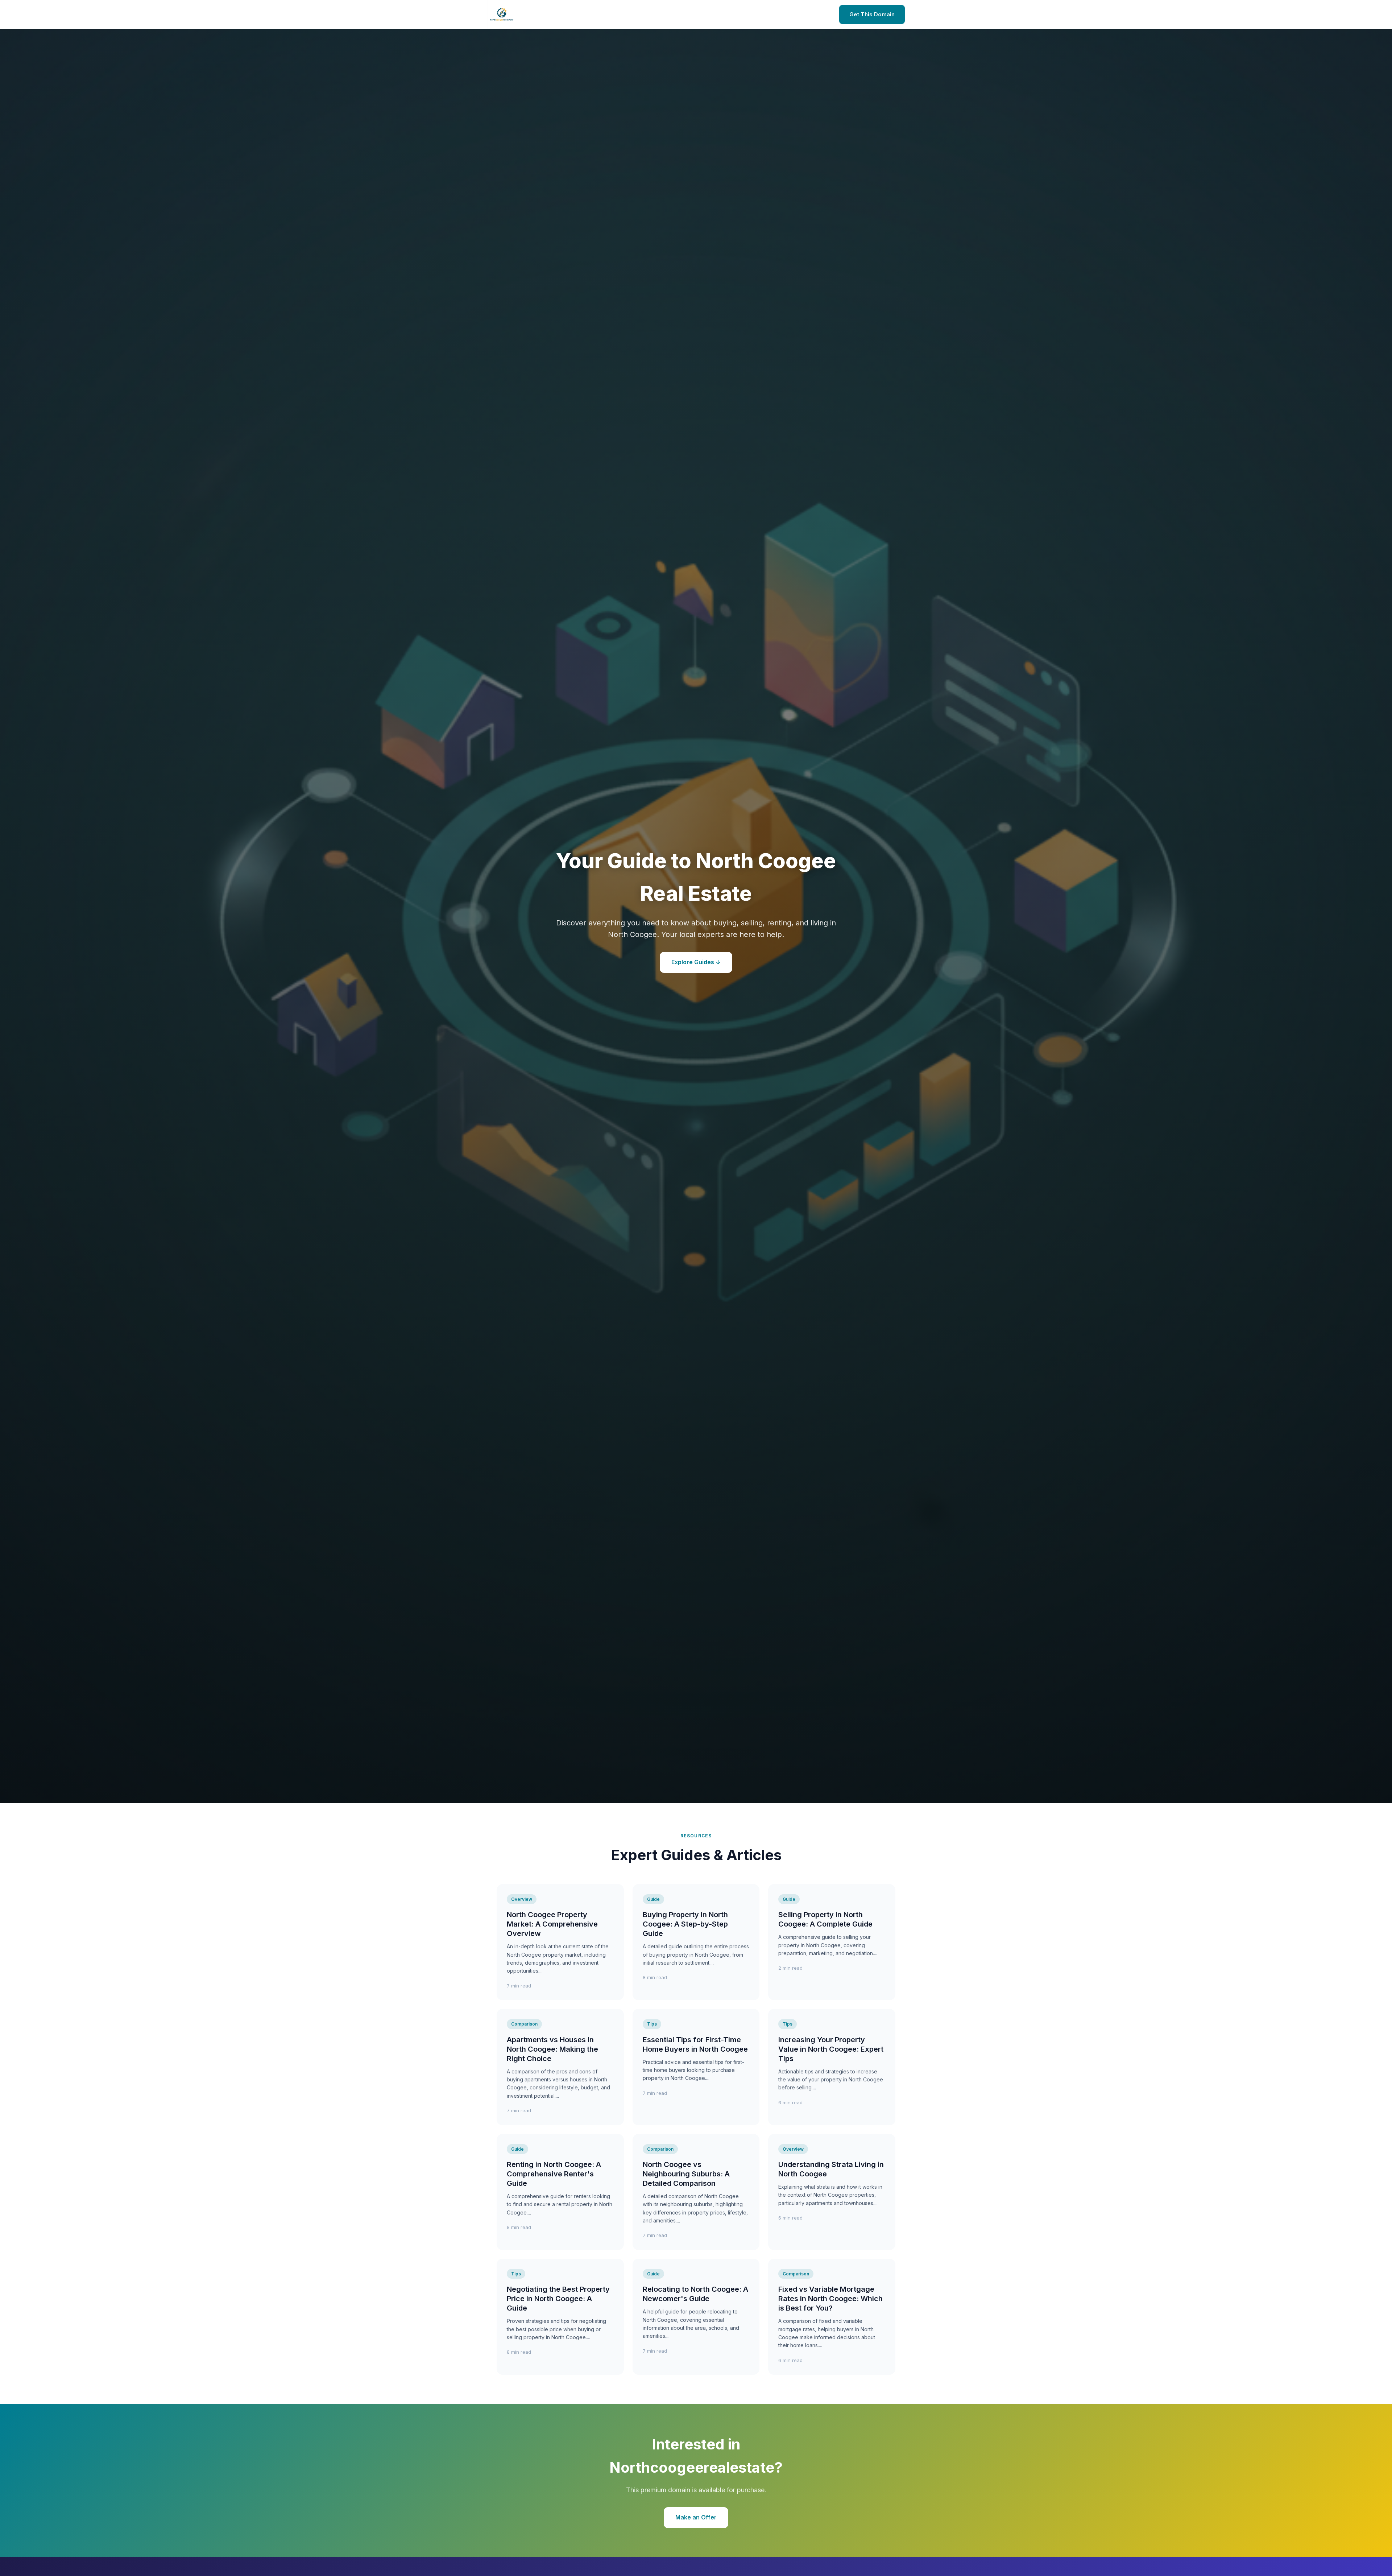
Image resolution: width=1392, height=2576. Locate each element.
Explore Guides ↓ (696, 962)
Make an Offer (696, 2517)
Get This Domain (872, 14)
